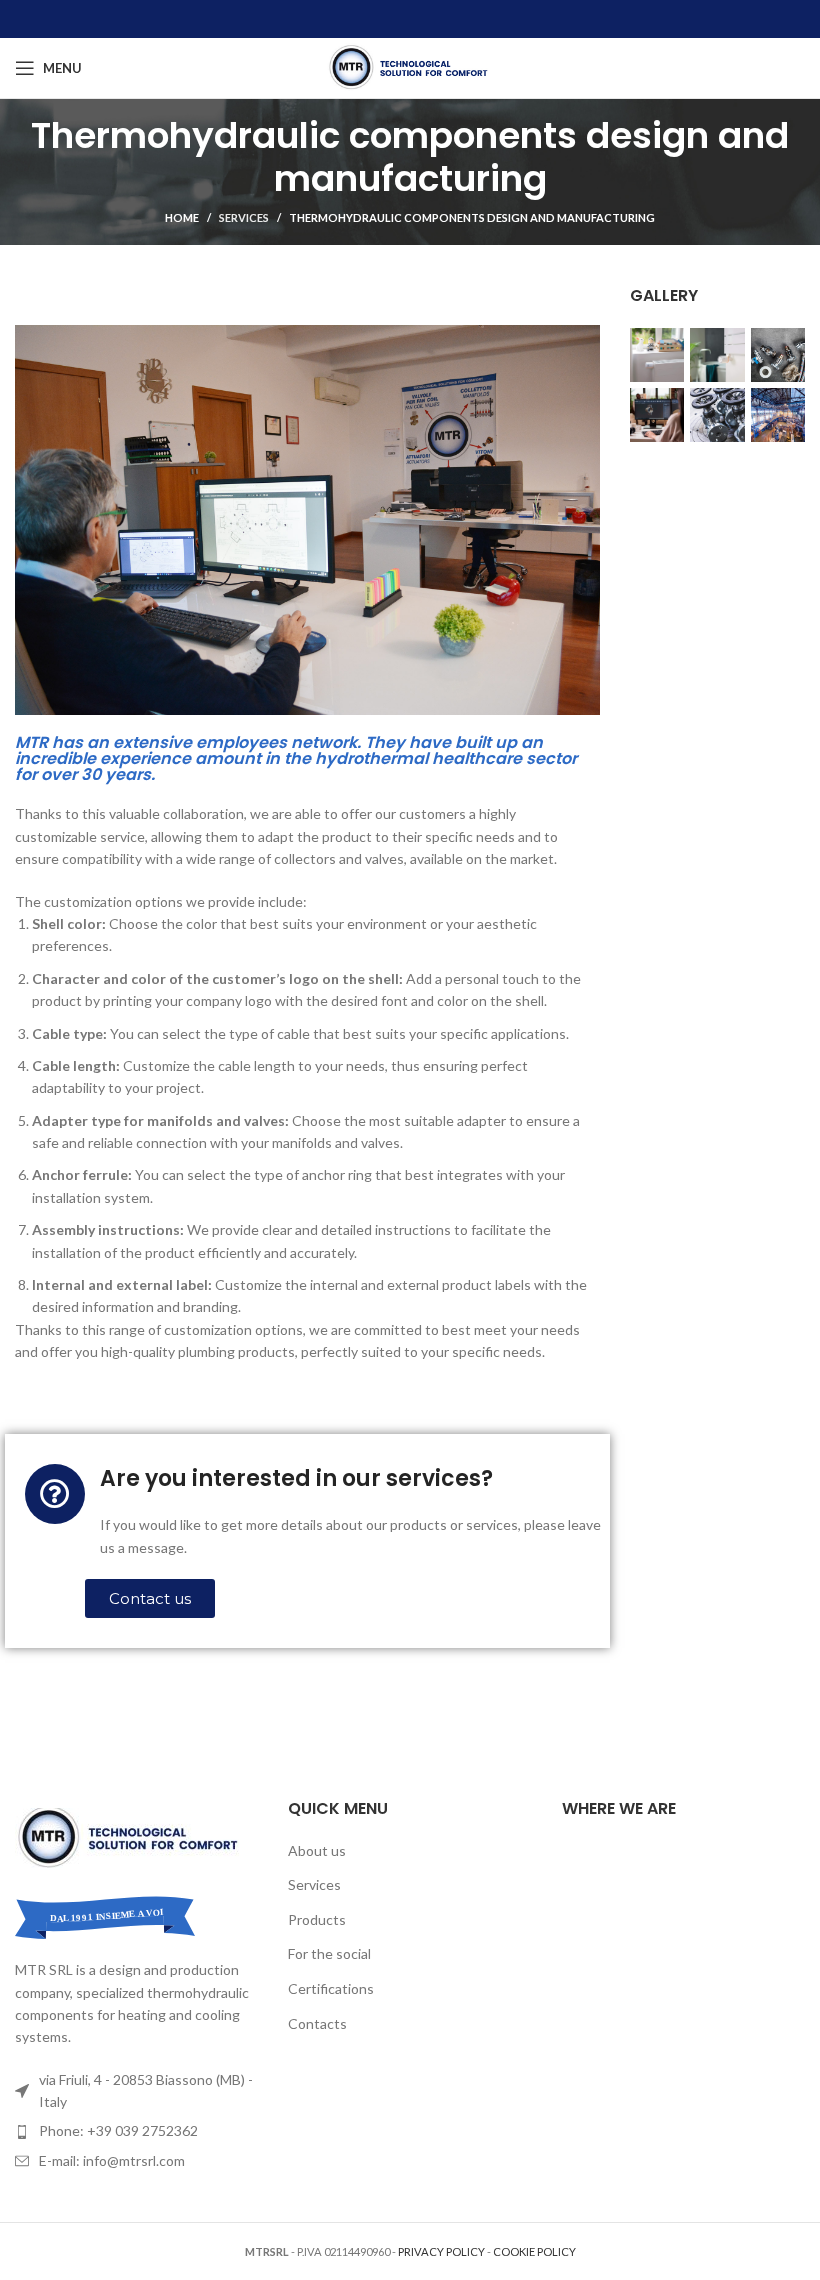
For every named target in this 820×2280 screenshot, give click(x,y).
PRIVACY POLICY (441, 2251)
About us (317, 1850)
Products (317, 1919)
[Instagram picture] (657, 355)
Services (244, 217)
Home (182, 217)
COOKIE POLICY (534, 2251)
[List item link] (136, 2131)
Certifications (331, 1988)
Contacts (317, 2023)
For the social (329, 1953)
